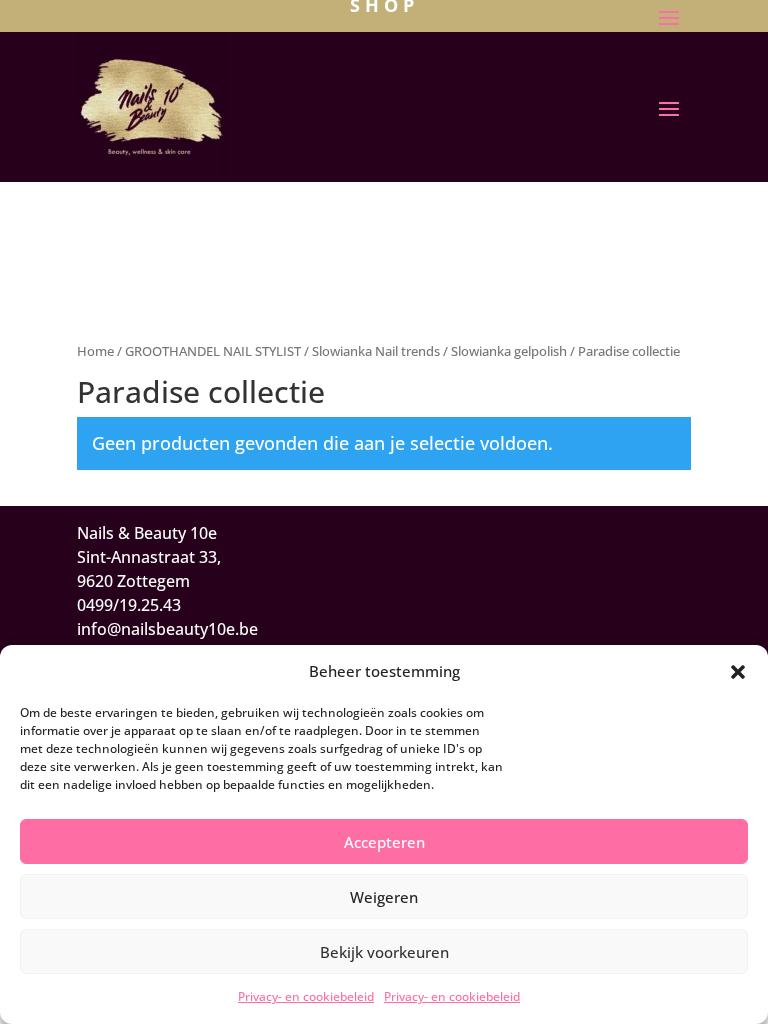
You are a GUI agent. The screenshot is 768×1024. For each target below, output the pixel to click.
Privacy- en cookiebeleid (306, 996)
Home (95, 351)
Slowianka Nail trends (376, 351)
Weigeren (384, 897)
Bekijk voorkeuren (384, 952)
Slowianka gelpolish (509, 351)
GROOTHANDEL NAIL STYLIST (213, 351)
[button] (738, 672)
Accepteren (384, 842)
